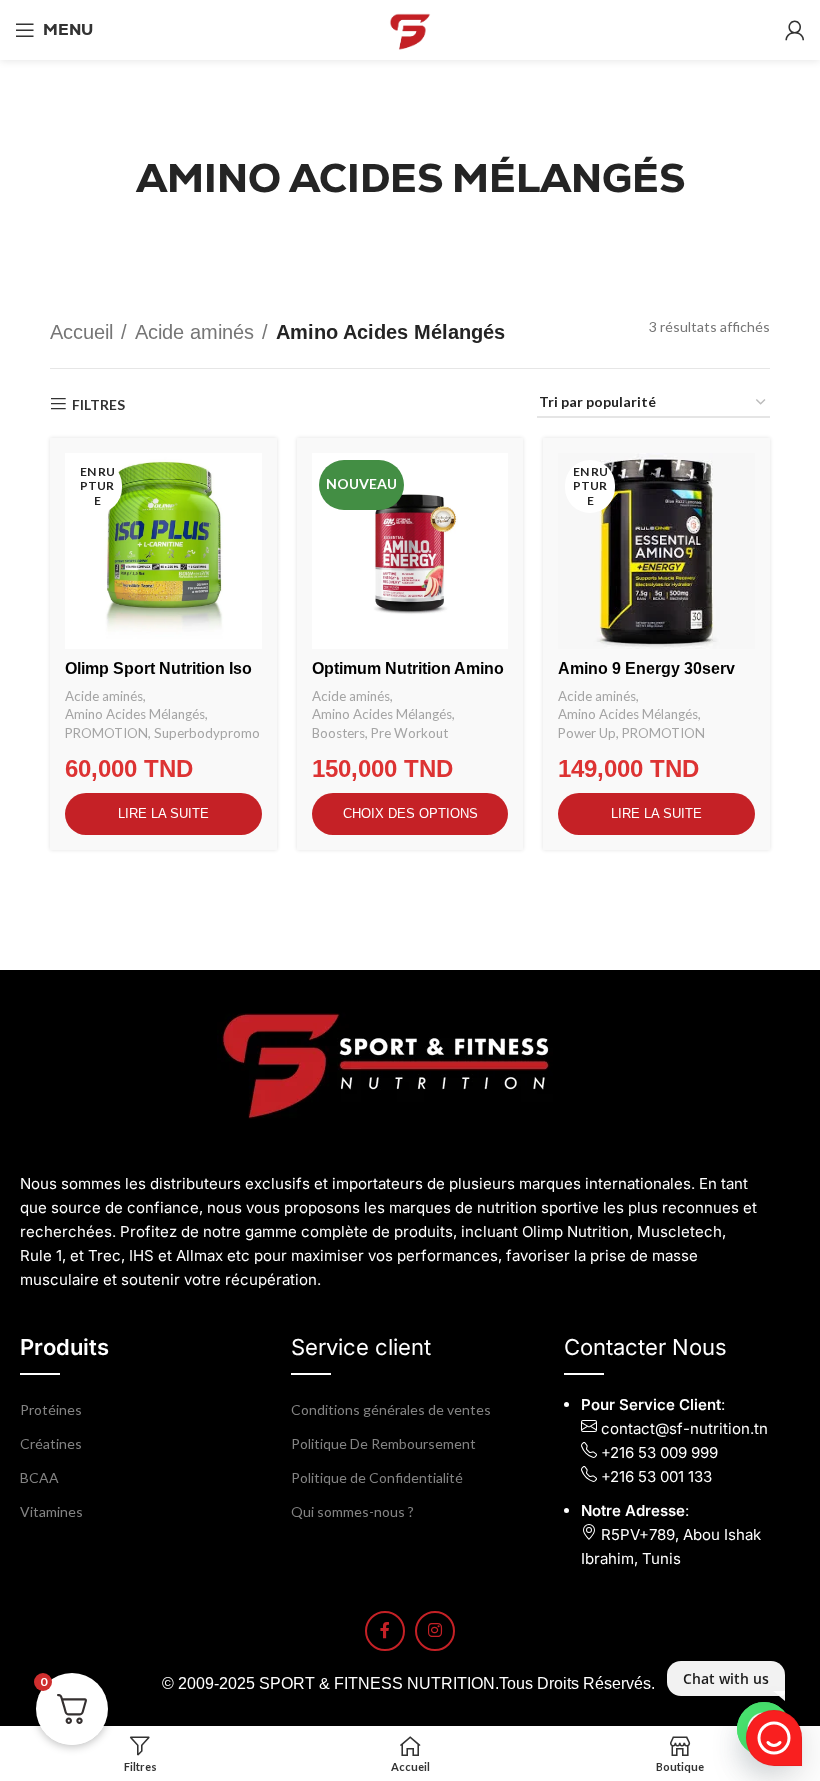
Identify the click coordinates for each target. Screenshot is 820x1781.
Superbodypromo (207, 733)
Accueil (81, 332)
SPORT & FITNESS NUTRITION (377, 1683)
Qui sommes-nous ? (352, 1511)
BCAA (39, 1477)
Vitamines (51, 1511)
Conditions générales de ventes (391, 1409)
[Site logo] (410, 28)
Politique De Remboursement (383, 1443)
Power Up (587, 733)
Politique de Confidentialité (377, 1477)
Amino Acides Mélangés (135, 714)
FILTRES (98, 404)
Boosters (338, 733)
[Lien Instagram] (435, 1631)
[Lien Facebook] (385, 1631)
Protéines (51, 1409)
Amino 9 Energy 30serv (646, 668)
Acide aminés (194, 332)
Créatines (51, 1443)
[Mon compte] (795, 30)
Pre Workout (409, 733)
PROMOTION (106, 733)
